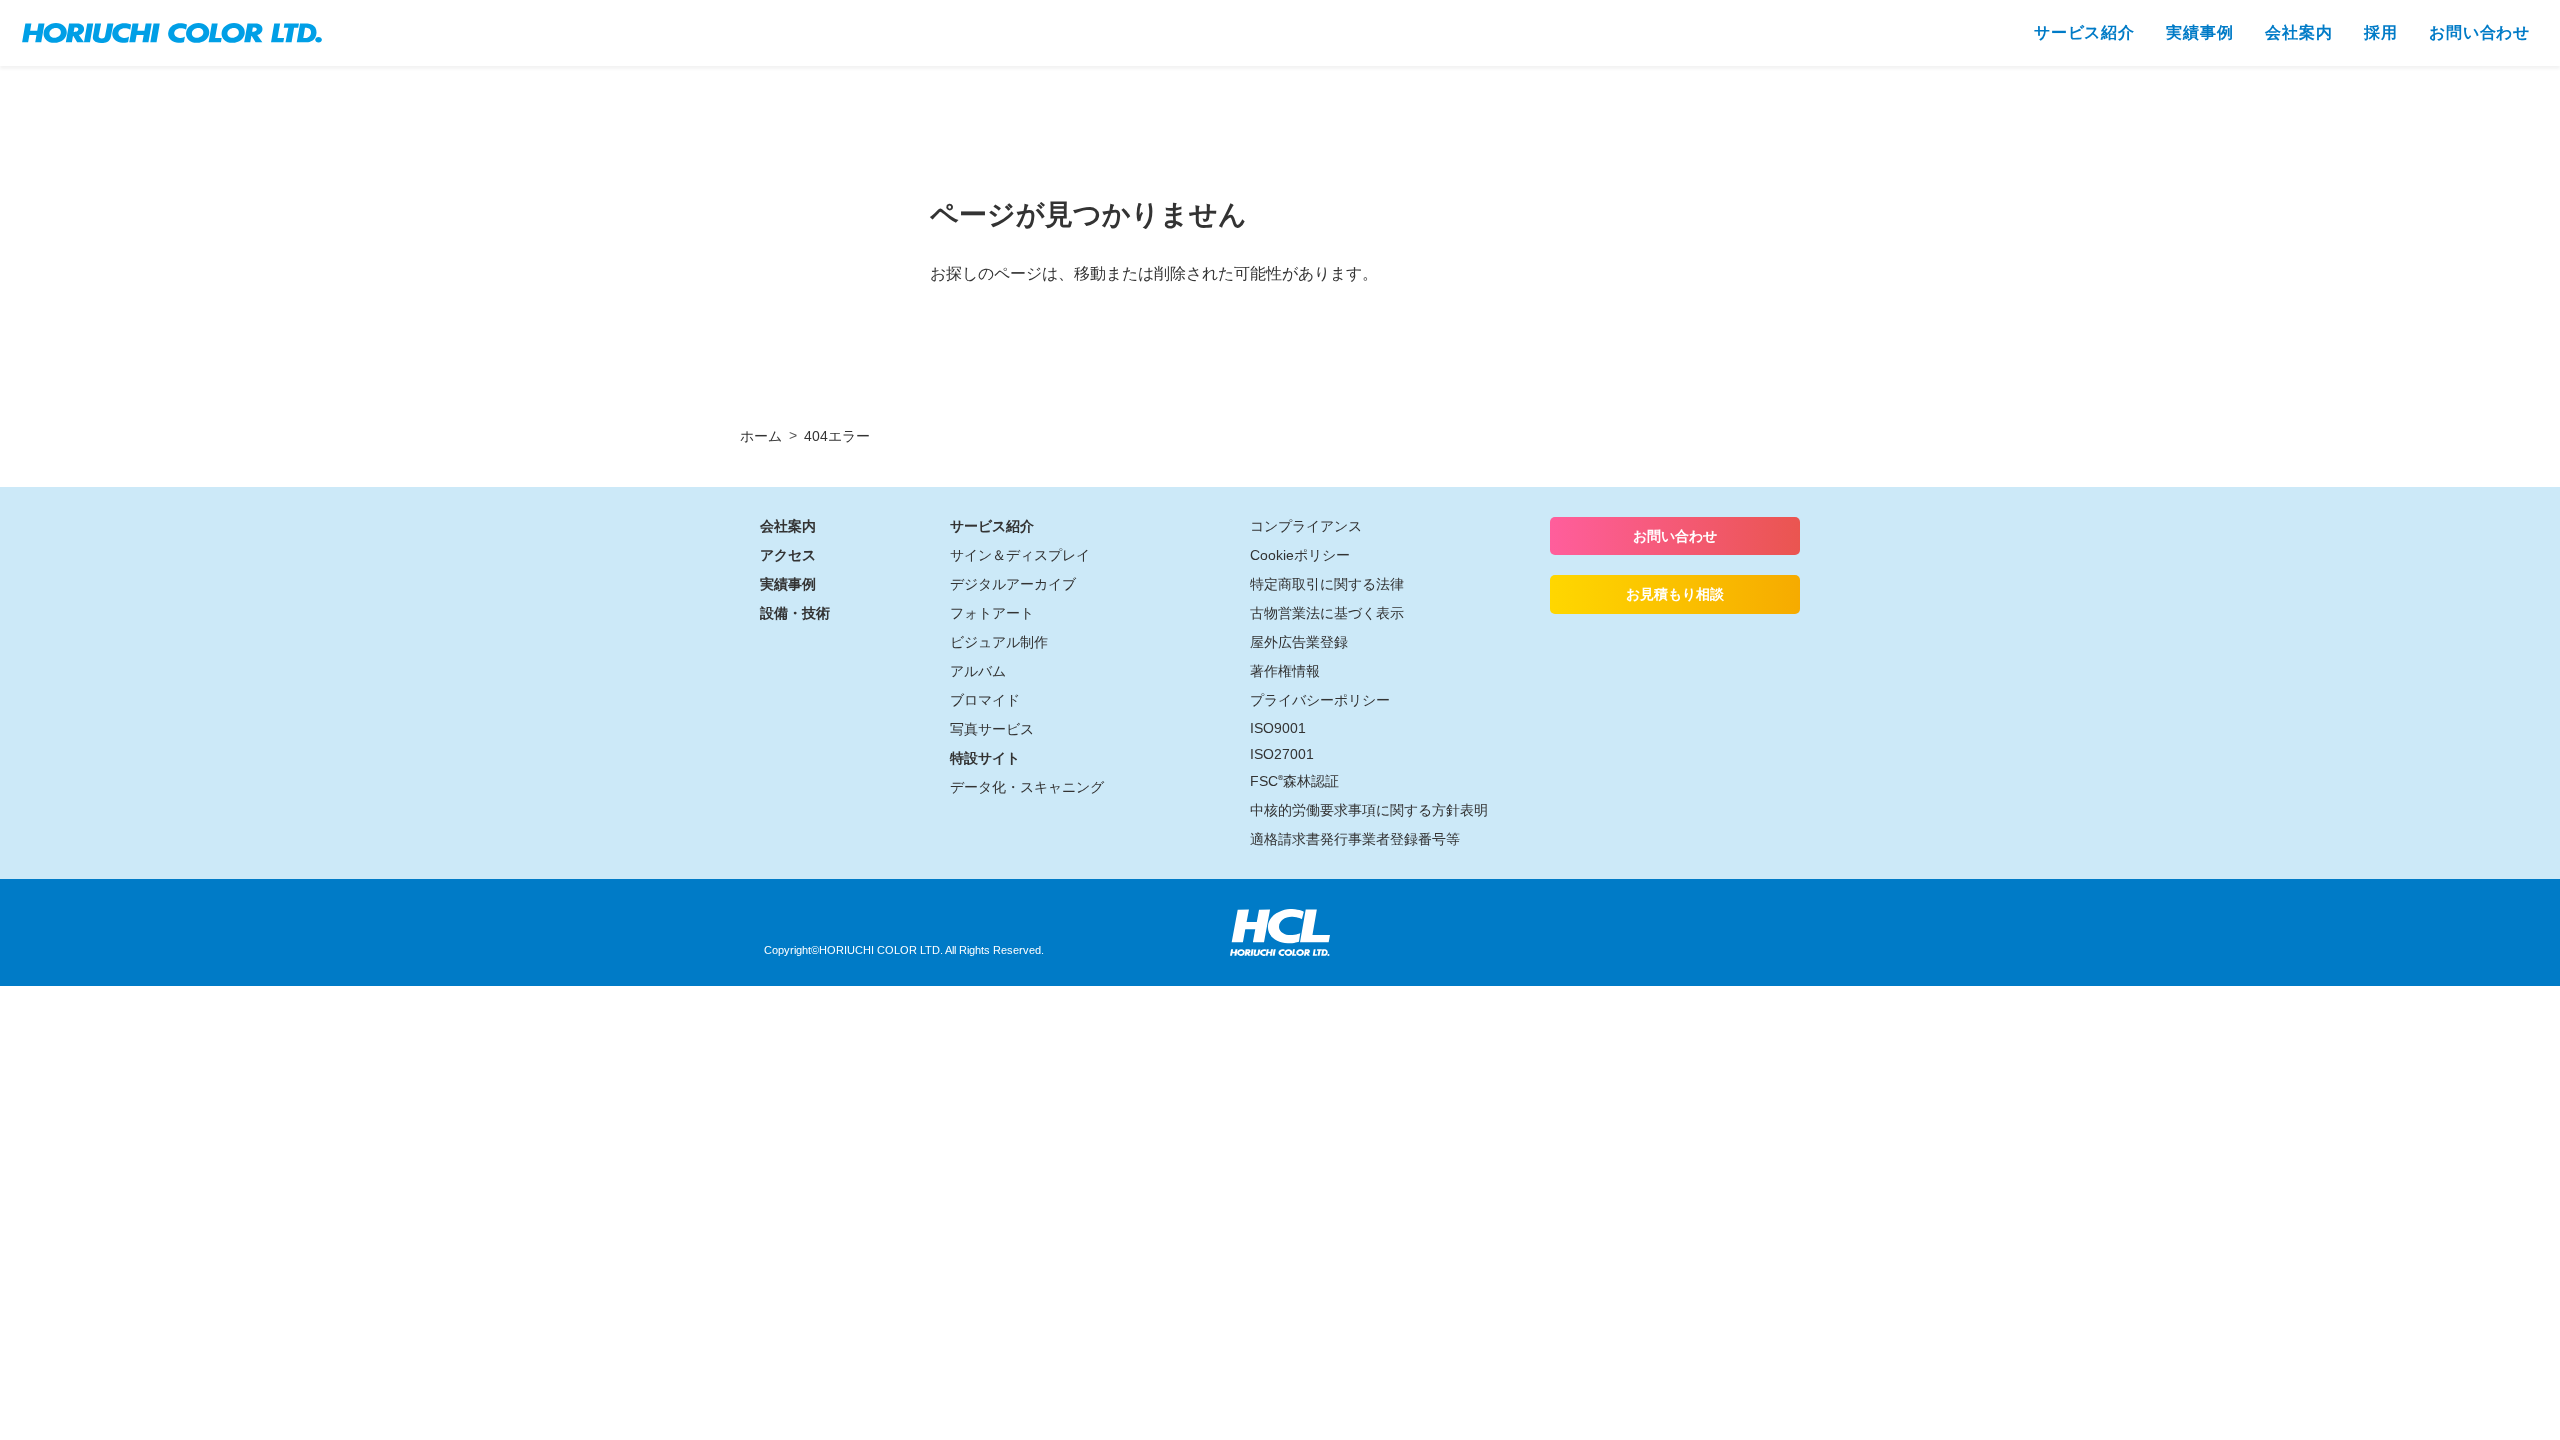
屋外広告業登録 (1299, 642)
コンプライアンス (1306, 526)
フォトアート (992, 613)
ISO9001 (1278, 728)
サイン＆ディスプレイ (1020, 555)
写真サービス (992, 729)
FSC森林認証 (1294, 781)
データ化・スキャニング (1027, 787)
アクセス (788, 555)
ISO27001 (1282, 754)
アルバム (978, 671)
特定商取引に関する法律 (1327, 584)
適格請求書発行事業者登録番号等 (1355, 839)
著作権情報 (1285, 671)
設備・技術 (795, 613)
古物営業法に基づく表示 (1327, 613)
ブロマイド (985, 700)
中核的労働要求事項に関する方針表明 (1369, 810)
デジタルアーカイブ (1013, 584)
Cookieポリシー (1300, 555)
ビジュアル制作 (999, 642)
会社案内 (788, 526)
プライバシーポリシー (1320, 700)
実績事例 (788, 584)
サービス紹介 (992, 526)
